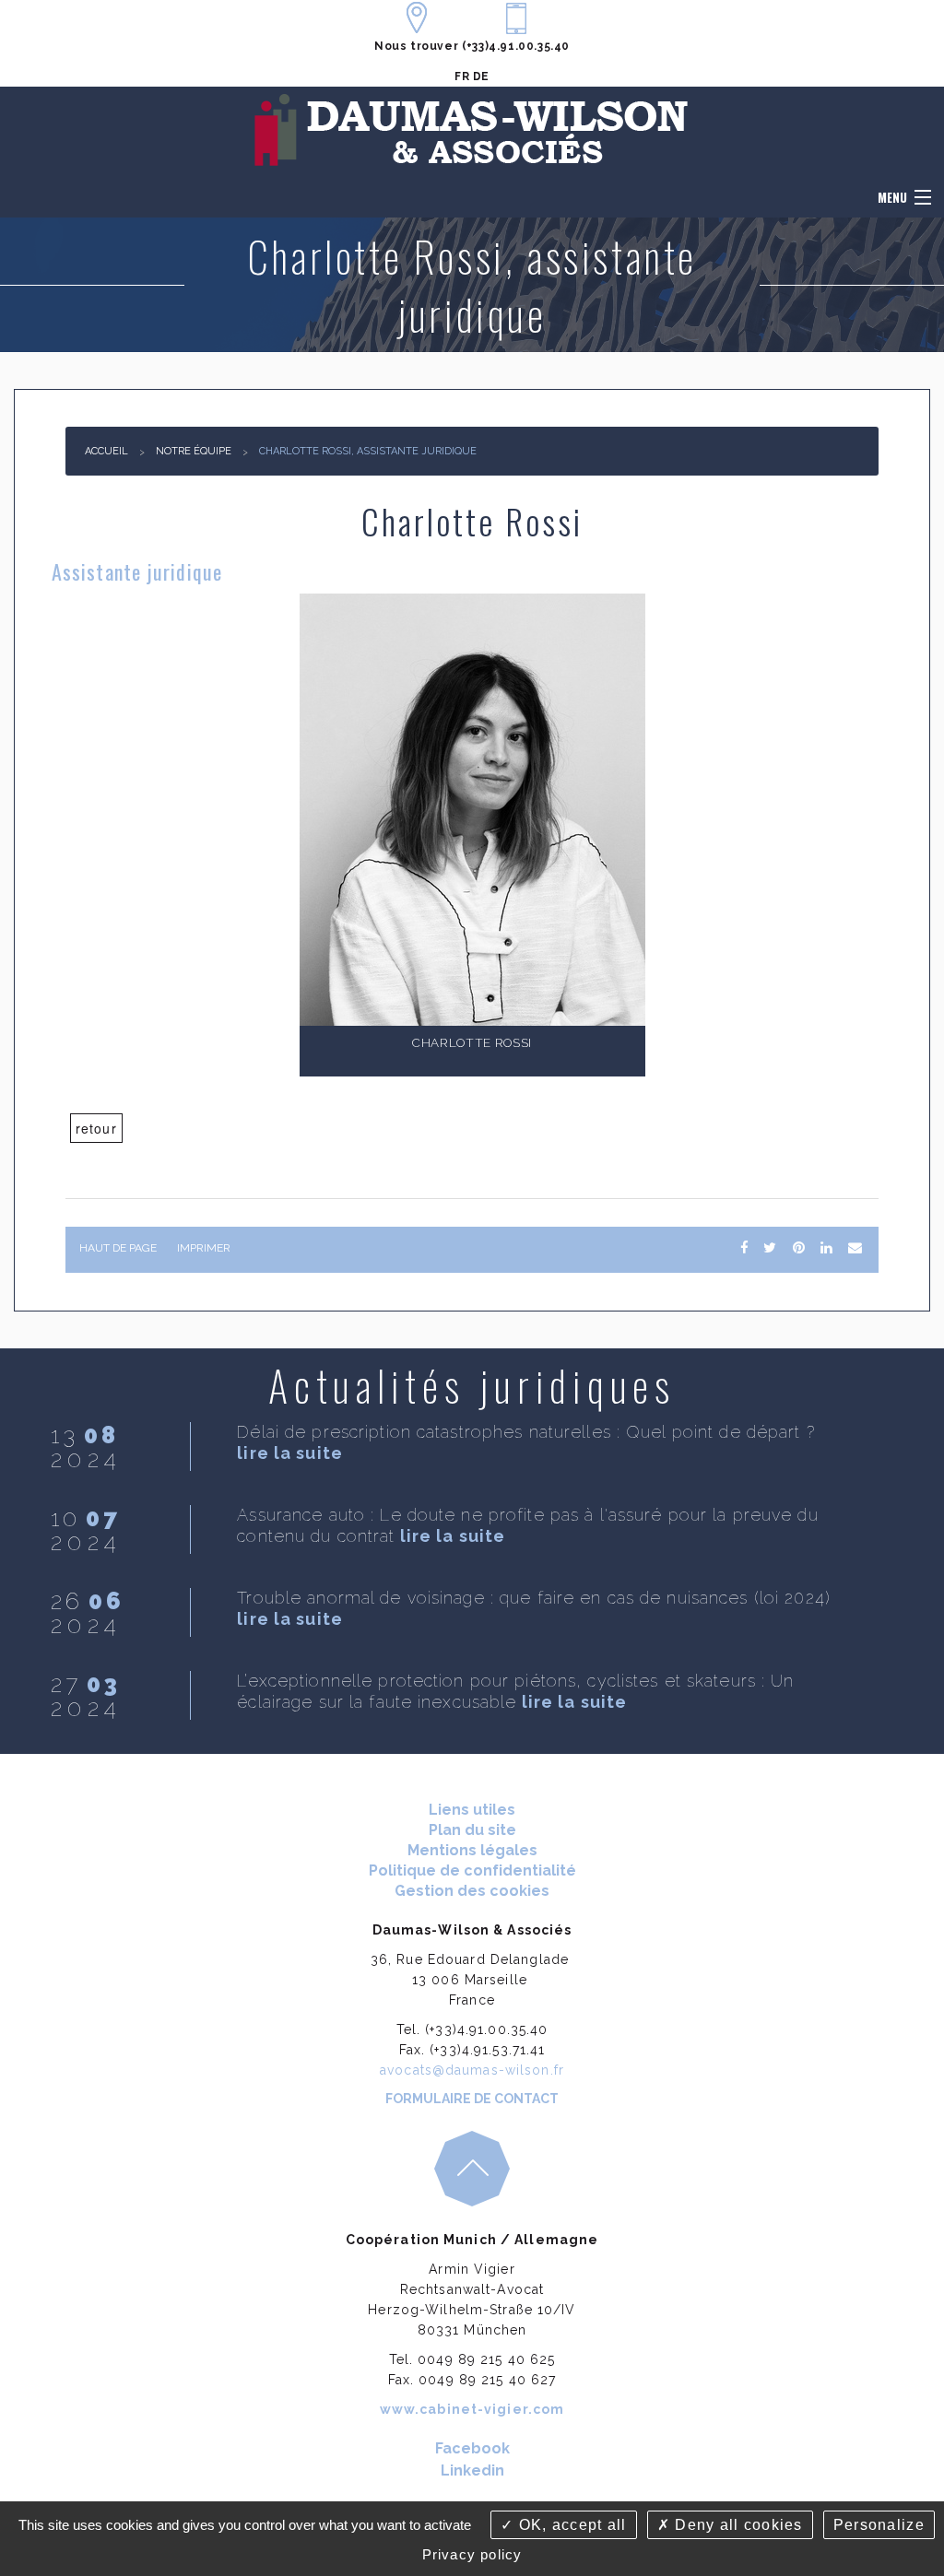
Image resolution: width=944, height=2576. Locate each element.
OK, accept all (570, 2525)
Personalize (879, 2525)
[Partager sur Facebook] (744, 1248)
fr (462, 76)
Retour (96, 1128)
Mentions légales (472, 1850)
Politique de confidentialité (472, 1870)
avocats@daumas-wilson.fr (472, 2070)
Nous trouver (416, 46)
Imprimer (204, 1248)
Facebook (472, 2448)
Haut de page (118, 1248)
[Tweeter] (770, 1248)
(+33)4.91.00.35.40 (516, 46)
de (481, 76)
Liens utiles (472, 1810)
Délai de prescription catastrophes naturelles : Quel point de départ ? (525, 1432)
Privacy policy (472, 2554)
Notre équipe (194, 451)
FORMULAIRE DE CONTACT (472, 2099)
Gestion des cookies (472, 1891)
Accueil (106, 451)
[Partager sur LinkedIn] (826, 1248)
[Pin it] (798, 1248)
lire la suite (290, 1453)
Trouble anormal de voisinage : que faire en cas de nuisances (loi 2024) (534, 1598)
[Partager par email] (855, 1248)
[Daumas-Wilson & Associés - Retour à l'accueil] (472, 130)
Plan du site (472, 1830)
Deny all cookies (737, 2525)
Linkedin (472, 2470)
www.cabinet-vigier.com (472, 2409)
